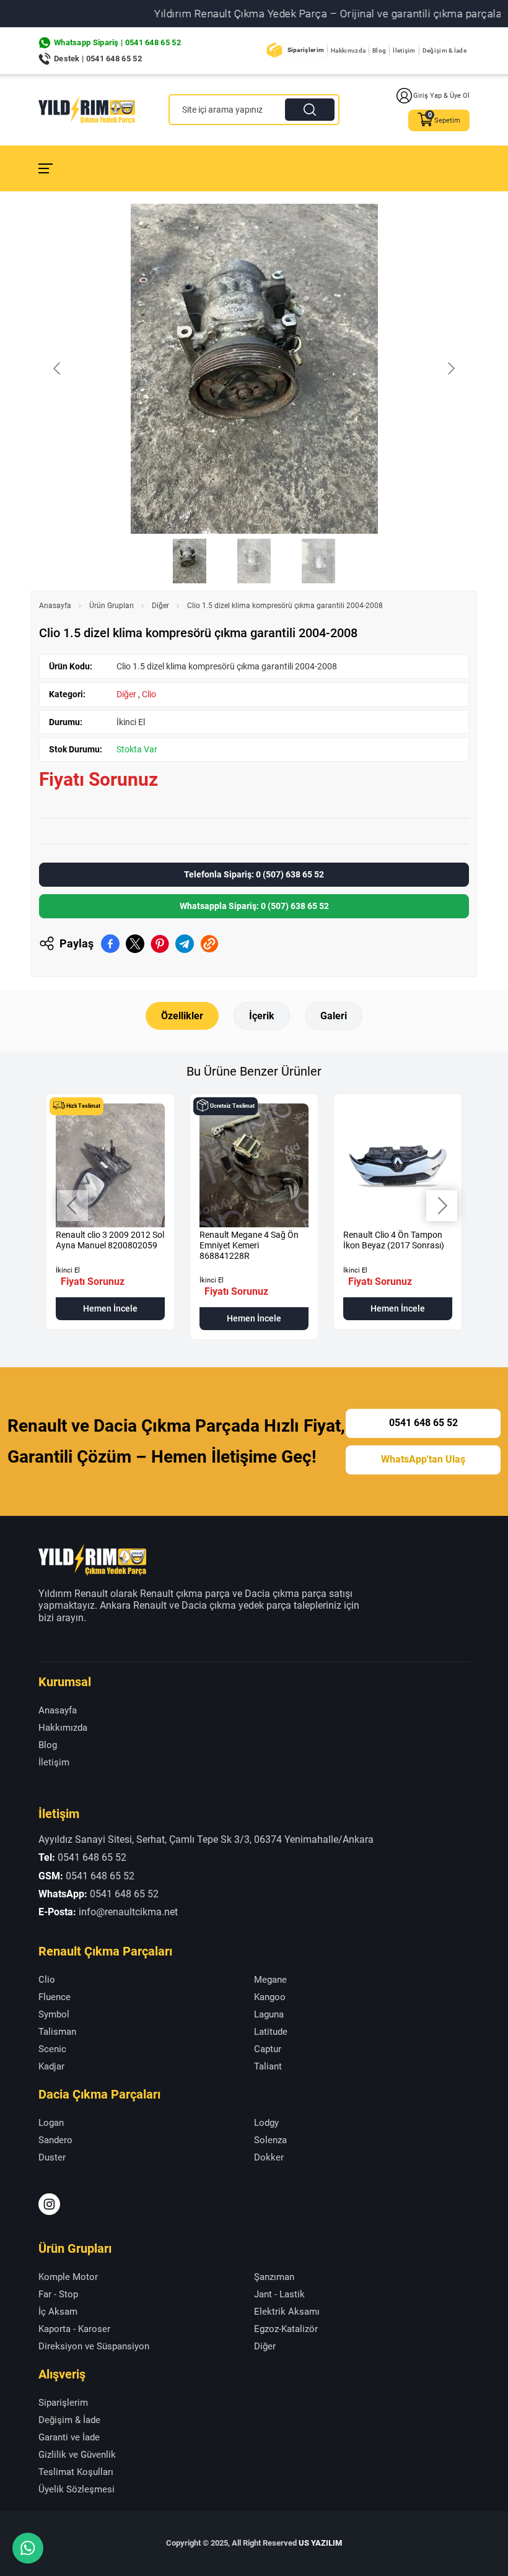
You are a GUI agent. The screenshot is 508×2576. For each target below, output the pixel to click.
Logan (51, 2123)
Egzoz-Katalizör (286, 2329)
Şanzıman (274, 2277)
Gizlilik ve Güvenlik (77, 2455)
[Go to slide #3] (318, 561)
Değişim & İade (444, 50)
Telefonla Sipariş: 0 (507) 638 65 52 (254, 874)
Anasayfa (55, 606)
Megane (270, 1980)
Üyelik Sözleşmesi (77, 2489)
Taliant (268, 2066)
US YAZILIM (320, 2543)
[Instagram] (49, 2204)
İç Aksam (58, 2312)
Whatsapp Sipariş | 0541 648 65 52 (117, 42)
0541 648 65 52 (423, 1423)
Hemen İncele (110, 1308)
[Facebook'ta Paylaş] (110, 944)
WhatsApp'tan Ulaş (423, 1459)
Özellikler (182, 1016)
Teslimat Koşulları (76, 2472)
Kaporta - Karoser (74, 2329)
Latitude (271, 2032)
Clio (149, 694)
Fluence (55, 1997)
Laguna (269, 2014)
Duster (52, 2157)
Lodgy (266, 2123)
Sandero (55, 2140)
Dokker (269, 2157)
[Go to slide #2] (254, 561)
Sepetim (447, 120)
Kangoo (270, 1997)
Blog (379, 50)
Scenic (52, 2049)
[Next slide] (450, 368)
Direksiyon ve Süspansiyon (94, 2346)
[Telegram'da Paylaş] (185, 944)
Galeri (334, 1016)
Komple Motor (68, 2277)
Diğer (160, 606)
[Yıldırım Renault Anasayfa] (87, 110)
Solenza (270, 2140)
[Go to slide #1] (190, 561)
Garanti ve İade (69, 2437)
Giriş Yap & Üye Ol (441, 96)
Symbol (54, 2014)
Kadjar (51, 2066)
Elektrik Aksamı (287, 2312)
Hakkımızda (348, 50)
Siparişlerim (306, 50)
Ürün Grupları (112, 606)
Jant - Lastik (279, 2294)
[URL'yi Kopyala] (209, 944)
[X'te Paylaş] (135, 944)
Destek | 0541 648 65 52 (98, 59)
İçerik (262, 1016)
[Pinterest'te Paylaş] (160, 944)
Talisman (57, 2032)
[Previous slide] (58, 368)
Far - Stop (58, 2294)
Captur (268, 2049)
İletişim (404, 50)
